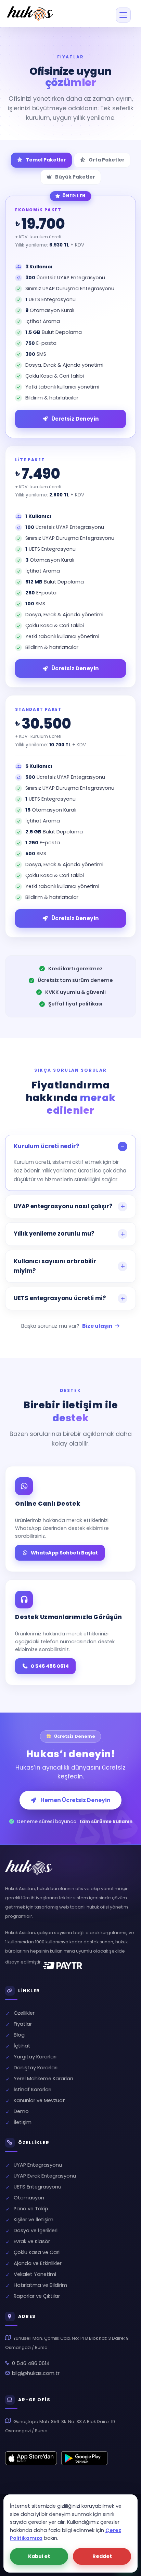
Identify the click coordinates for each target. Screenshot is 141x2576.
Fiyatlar (23, 2024)
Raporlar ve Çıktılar (36, 2296)
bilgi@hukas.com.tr (36, 2373)
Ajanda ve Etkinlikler (37, 2263)
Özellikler (24, 2013)
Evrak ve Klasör (31, 2241)
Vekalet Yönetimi (34, 2274)
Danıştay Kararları (36, 2068)
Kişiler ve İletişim (33, 2220)
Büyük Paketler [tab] (75, 177)
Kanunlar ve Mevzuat (39, 2100)
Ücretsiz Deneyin (75, 668)
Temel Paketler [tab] (46, 160)
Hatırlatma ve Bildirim (40, 2285)
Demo (21, 2111)
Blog (19, 2035)
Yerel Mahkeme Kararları (43, 2079)
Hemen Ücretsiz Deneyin (75, 1800)
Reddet (102, 2556)
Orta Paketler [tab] (107, 160)
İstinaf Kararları (33, 2089)
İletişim (23, 2122)
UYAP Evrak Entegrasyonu (44, 2176)
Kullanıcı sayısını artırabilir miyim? (55, 1266)
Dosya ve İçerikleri (35, 2230)
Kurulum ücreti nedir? (46, 1146)
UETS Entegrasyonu (37, 2187)
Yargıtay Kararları (35, 2057)
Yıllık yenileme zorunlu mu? (54, 1234)
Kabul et (39, 2556)
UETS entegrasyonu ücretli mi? (60, 1298)
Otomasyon (28, 2198)
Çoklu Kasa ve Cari (36, 2252)
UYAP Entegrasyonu (37, 2165)
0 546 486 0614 (50, 1666)
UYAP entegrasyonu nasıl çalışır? (63, 1206)
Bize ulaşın (97, 1326)
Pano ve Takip (30, 2209)
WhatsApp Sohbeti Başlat (64, 1553)
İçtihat (22, 2046)
